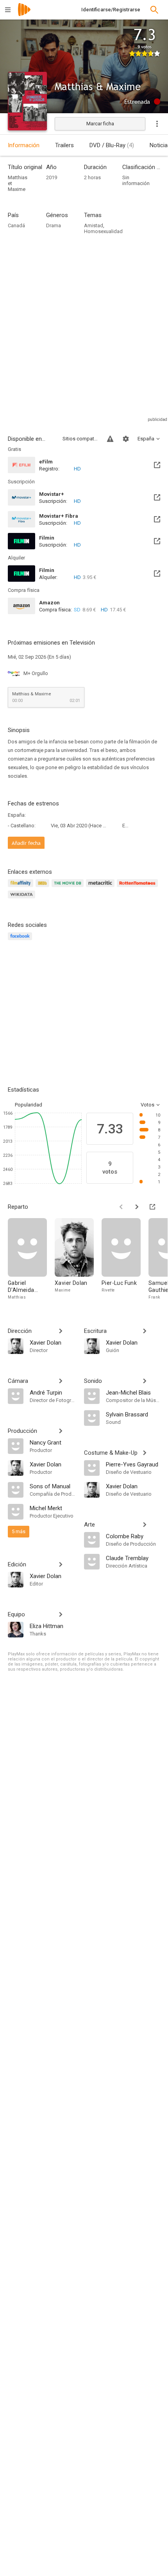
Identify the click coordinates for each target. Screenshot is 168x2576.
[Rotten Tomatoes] (139, 888)
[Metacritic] (101, 888)
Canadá (16, 225)
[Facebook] (21, 941)
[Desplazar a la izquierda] (121, 1207)
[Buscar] (154, 10)
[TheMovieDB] (69, 888)
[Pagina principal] (24, 15)
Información (24, 145)
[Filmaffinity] (22, 888)
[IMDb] (44, 888)
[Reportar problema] (110, 439)
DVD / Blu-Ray (112, 145)
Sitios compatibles (80, 439)
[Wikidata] (23, 899)
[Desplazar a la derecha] (137, 1207)
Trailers (64, 145)
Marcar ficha (100, 124)
